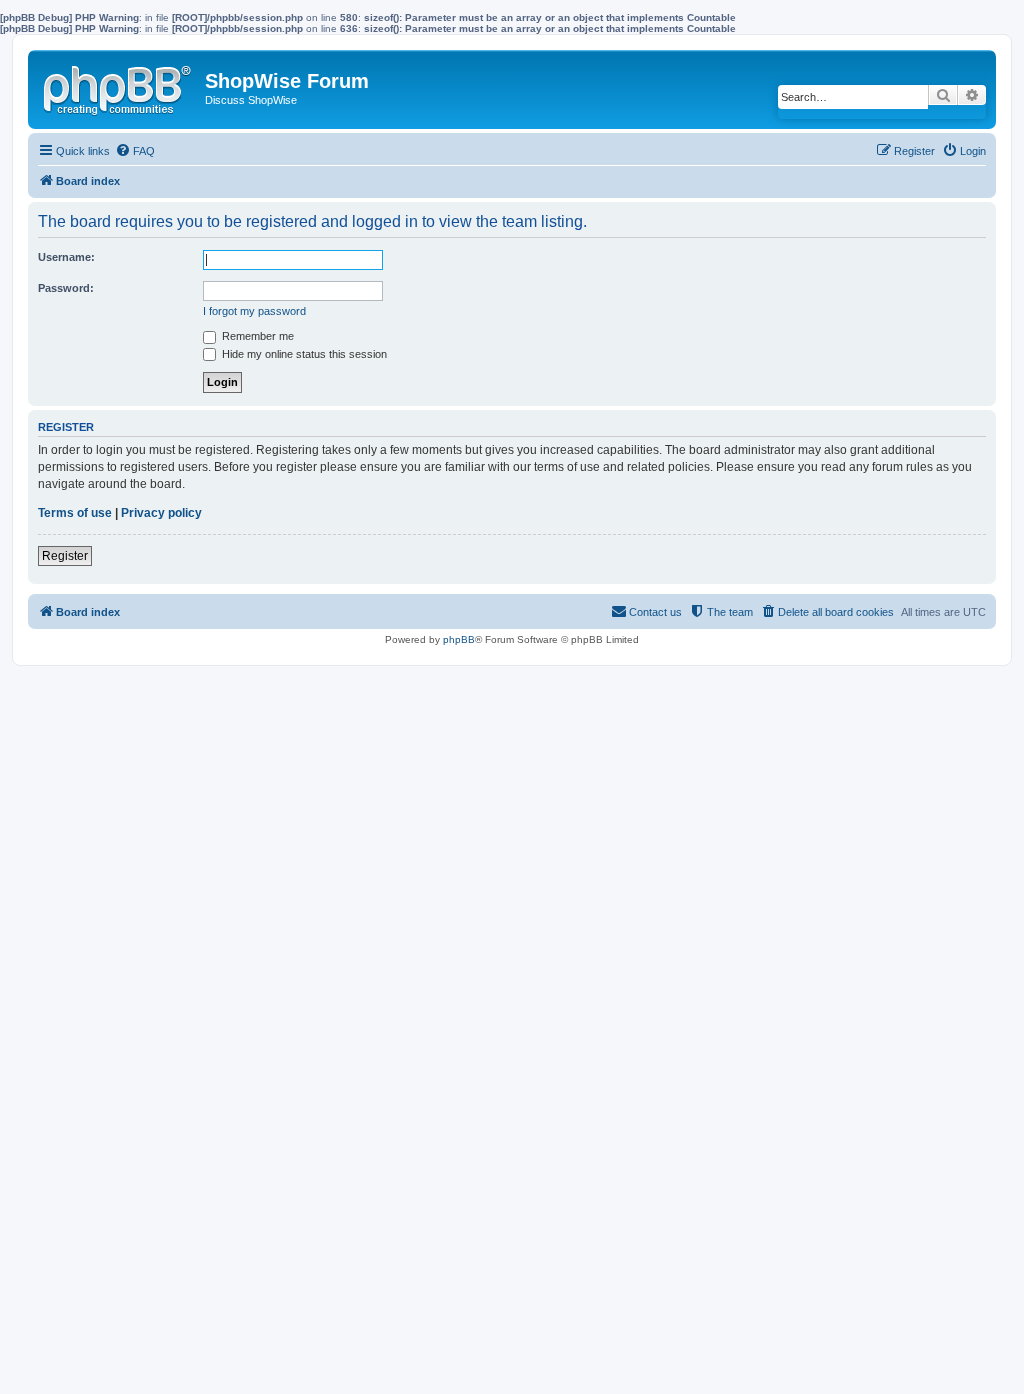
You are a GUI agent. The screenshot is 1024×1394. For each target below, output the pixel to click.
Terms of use (75, 513)
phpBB (459, 639)
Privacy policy (161, 513)
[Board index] (119, 86)
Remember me (256, 336)
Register (65, 556)
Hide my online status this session (303, 354)
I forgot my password (254, 311)
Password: (66, 288)
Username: (66, 257)
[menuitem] (135, 151)
